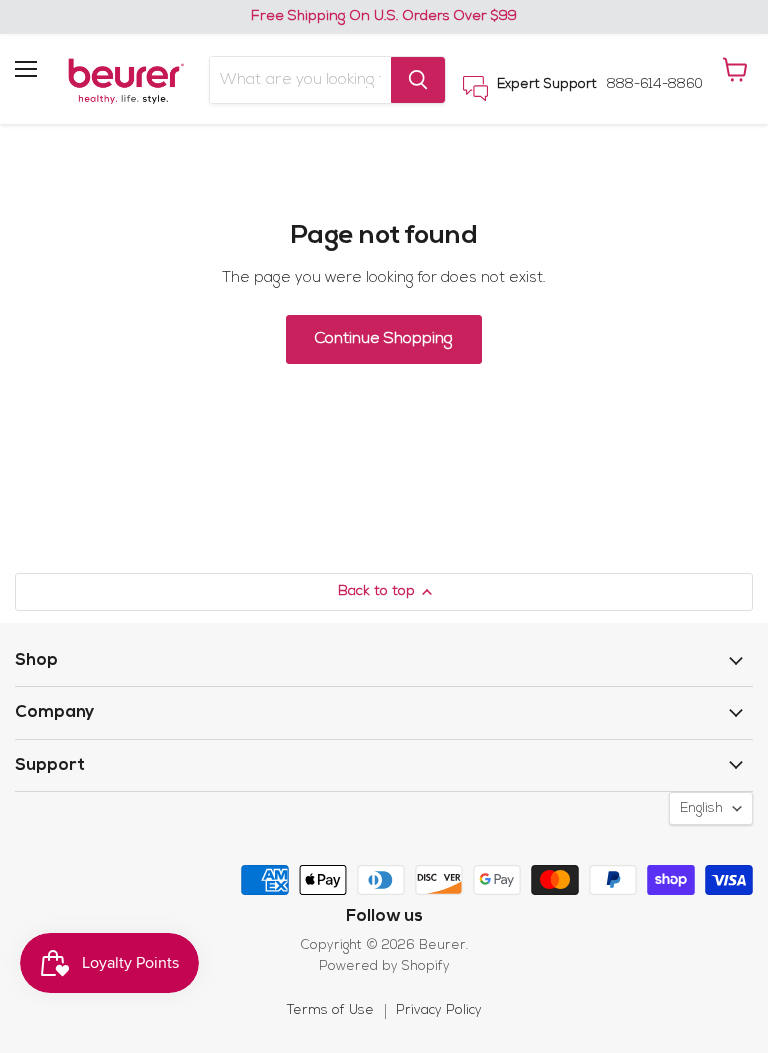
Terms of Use (330, 1010)
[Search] (418, 80)
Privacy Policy (439, 1010)
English (701, 808)
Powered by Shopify (384, 966)
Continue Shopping (384, 339)
